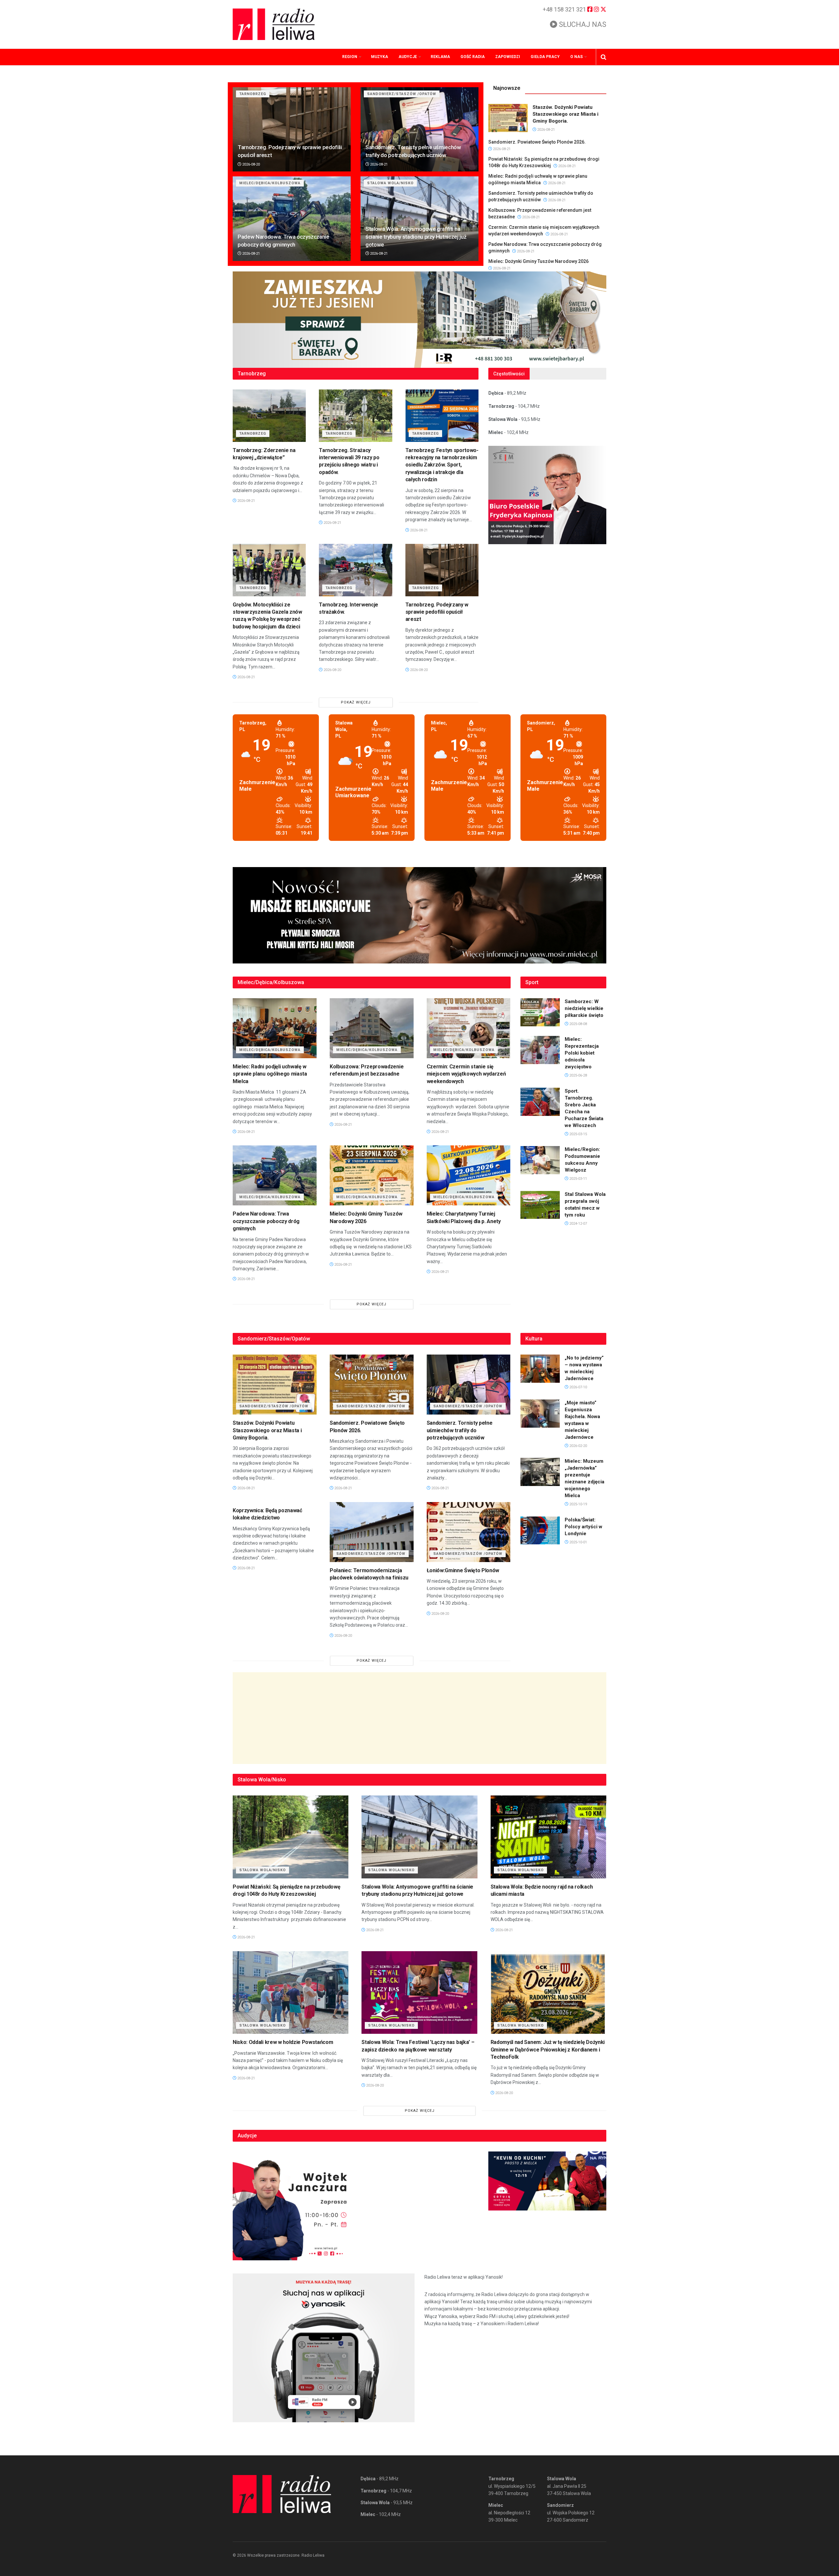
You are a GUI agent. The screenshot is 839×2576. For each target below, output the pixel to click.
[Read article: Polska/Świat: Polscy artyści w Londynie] (540, 1531)
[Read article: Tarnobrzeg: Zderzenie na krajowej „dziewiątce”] (269, 416)
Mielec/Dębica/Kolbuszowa (270, 183)
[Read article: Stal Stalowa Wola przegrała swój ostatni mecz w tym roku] (540, 1205)
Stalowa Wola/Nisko (390, 183)
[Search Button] (604, 57)
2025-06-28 (578, 1075)
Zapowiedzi (508, 57)
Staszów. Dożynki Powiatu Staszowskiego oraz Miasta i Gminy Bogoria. (566, 114)
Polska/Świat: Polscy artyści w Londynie (584, 1527)
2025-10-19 (578, 1504)
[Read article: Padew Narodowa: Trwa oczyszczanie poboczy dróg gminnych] (292, 218)
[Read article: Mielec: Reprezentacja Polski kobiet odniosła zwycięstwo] (540, 1050)
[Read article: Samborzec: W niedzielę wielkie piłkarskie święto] (540, 1012)
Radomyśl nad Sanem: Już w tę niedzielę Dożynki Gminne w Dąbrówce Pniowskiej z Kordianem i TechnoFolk (548, 2050)
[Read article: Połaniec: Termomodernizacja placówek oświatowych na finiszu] (372, 1532)
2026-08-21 (378, 164)
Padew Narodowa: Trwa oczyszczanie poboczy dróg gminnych (266, 1221)
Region (350, 57)
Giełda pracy (545, 57)
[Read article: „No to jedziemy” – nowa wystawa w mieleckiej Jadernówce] (540, 1369)
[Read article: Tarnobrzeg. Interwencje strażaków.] (355, 570)
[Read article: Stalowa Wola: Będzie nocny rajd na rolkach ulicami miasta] (548, 1837)
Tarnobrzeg (253, 94)
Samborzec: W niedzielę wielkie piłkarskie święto (584, 1008)
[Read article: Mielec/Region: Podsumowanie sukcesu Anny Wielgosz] (540, 1160)
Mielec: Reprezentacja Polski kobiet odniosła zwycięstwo (582, 1053)
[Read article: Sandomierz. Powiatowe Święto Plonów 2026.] (372, 1385)
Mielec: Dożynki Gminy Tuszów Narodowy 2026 (538, 261)
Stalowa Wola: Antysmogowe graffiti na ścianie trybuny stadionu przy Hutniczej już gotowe (416, 237)
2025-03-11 (578, 1179)
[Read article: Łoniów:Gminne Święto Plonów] (469, 1532)
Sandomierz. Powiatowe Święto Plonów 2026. (537, 142)
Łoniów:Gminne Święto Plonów (463, 1570)
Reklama (440, 57)
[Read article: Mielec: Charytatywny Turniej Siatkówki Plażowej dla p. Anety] (469, 1175)
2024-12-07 (578, 1224)
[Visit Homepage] (274, 24)
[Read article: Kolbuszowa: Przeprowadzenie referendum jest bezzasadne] (372, 1028)
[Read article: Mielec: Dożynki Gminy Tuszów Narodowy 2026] (372, 1175)
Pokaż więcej (356, 702)
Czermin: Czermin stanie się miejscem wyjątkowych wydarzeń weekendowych (466, 1074)
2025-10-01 (578, 1542)
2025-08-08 (578, 1024)
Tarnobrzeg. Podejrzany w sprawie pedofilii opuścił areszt (437, 612)
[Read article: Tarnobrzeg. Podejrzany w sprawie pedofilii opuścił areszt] (292, 129)
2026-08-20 (251, 164)
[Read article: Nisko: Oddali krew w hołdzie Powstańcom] (291, 1993)
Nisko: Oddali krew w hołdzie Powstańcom (283, 2042)
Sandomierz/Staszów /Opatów (402, 94)
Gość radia (473, 57)
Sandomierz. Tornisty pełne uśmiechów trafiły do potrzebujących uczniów (460, 1430)
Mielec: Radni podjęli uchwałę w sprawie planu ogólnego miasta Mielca (270, 1074)
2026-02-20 (578, 1446)
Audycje (408, 57)
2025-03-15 (578, 1134)
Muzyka (380, 57)
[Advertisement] (419, 1718)
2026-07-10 (578, 1387)
